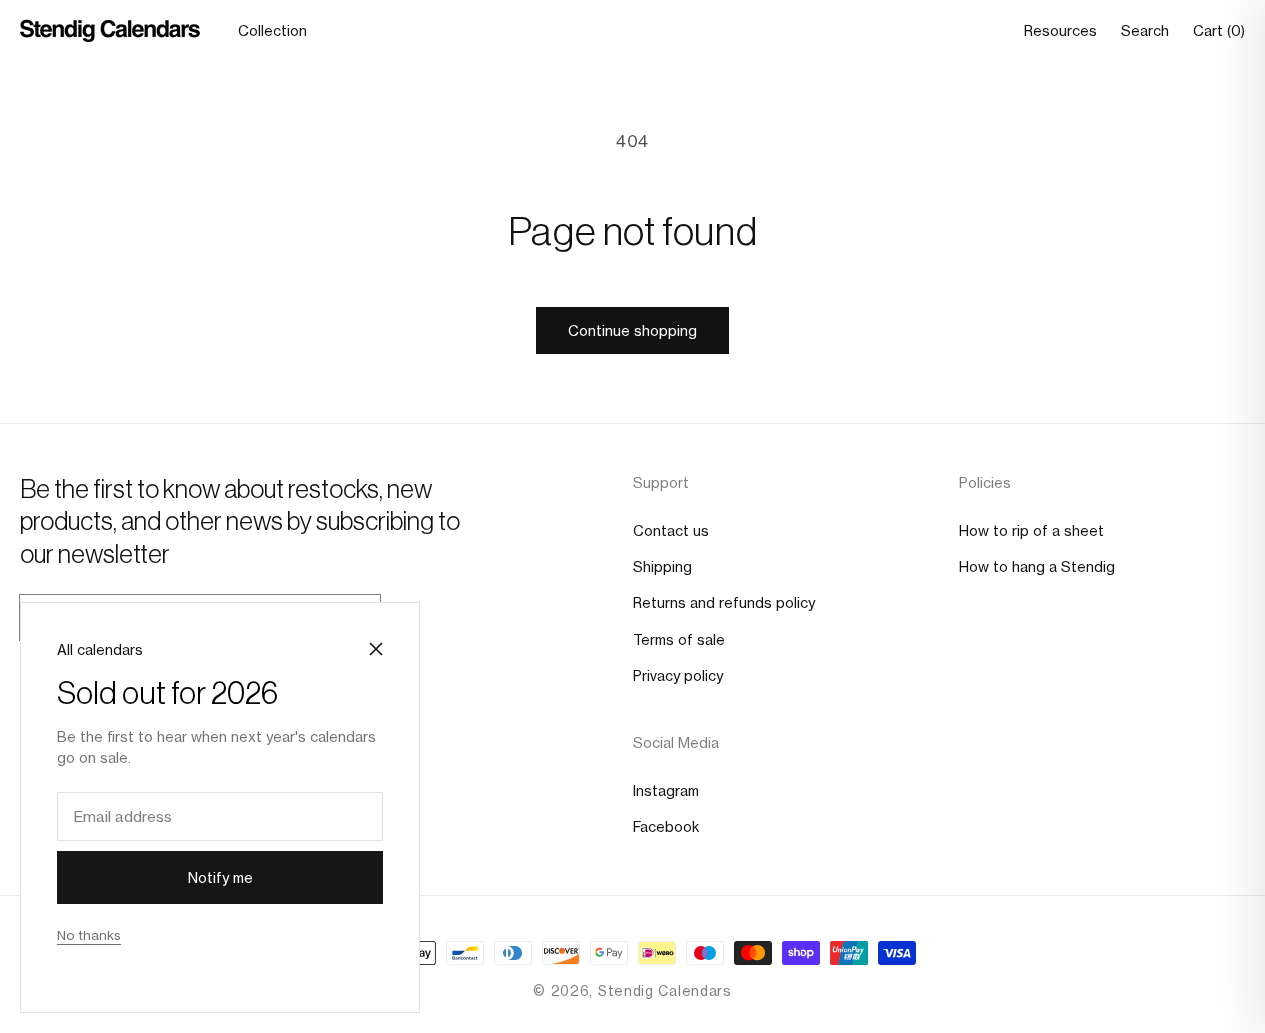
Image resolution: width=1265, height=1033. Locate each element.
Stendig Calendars (665, 991)
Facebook (666, 826)
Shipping (662, 566)
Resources (1060, 31)
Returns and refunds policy (724, 602)
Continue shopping (632, 330)
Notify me (220, 877)
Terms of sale (679, 639)
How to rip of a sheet (1031, 530)
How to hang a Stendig (1037, 566)
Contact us (671, 530)
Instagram (666, 790)
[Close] (376, 649)
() (1219, 31)
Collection (272, 31)
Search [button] (1145, 31)
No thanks (89, 935)
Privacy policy (678, 675)
